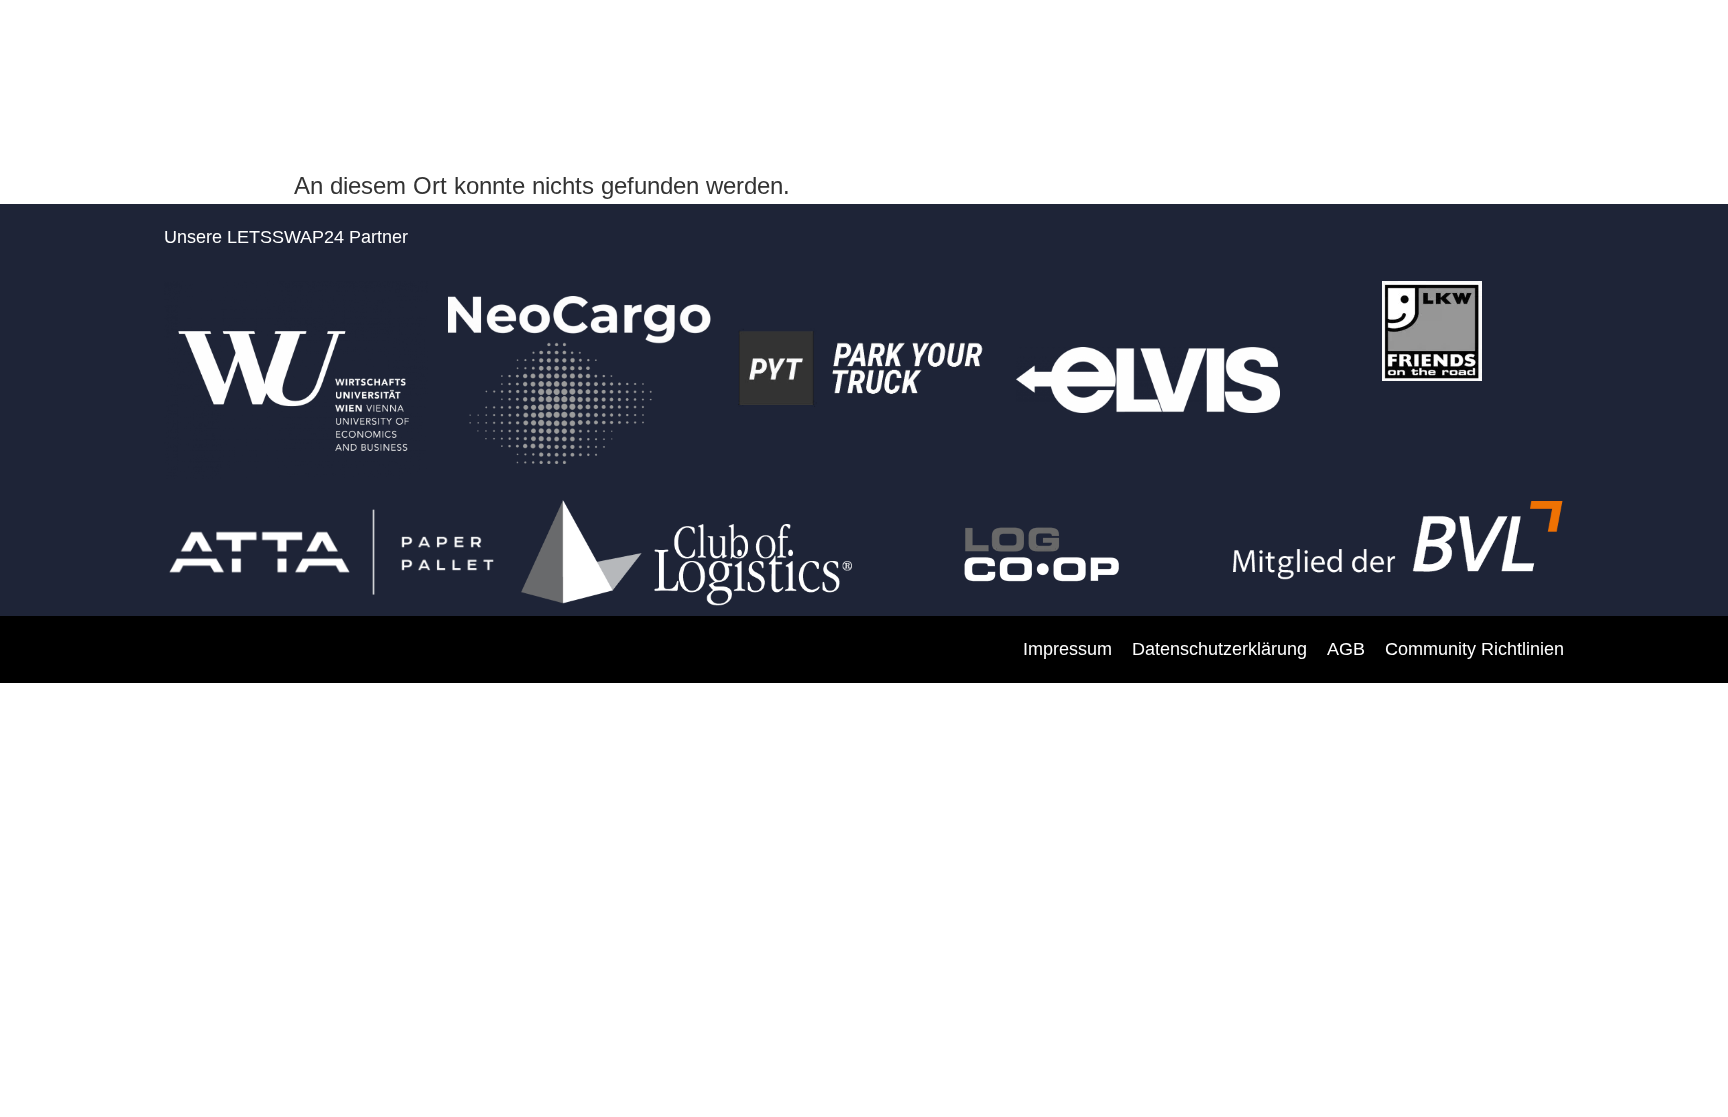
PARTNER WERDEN (1002, 52)
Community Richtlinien (1474, 649)
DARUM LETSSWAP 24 (795, 52)
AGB (1346, 649)
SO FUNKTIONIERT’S (1307, 52)
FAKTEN (1153, 52)
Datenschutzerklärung (1219, 649)
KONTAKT (1638, 52)
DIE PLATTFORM (1494, 52)
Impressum (1067, 649)
